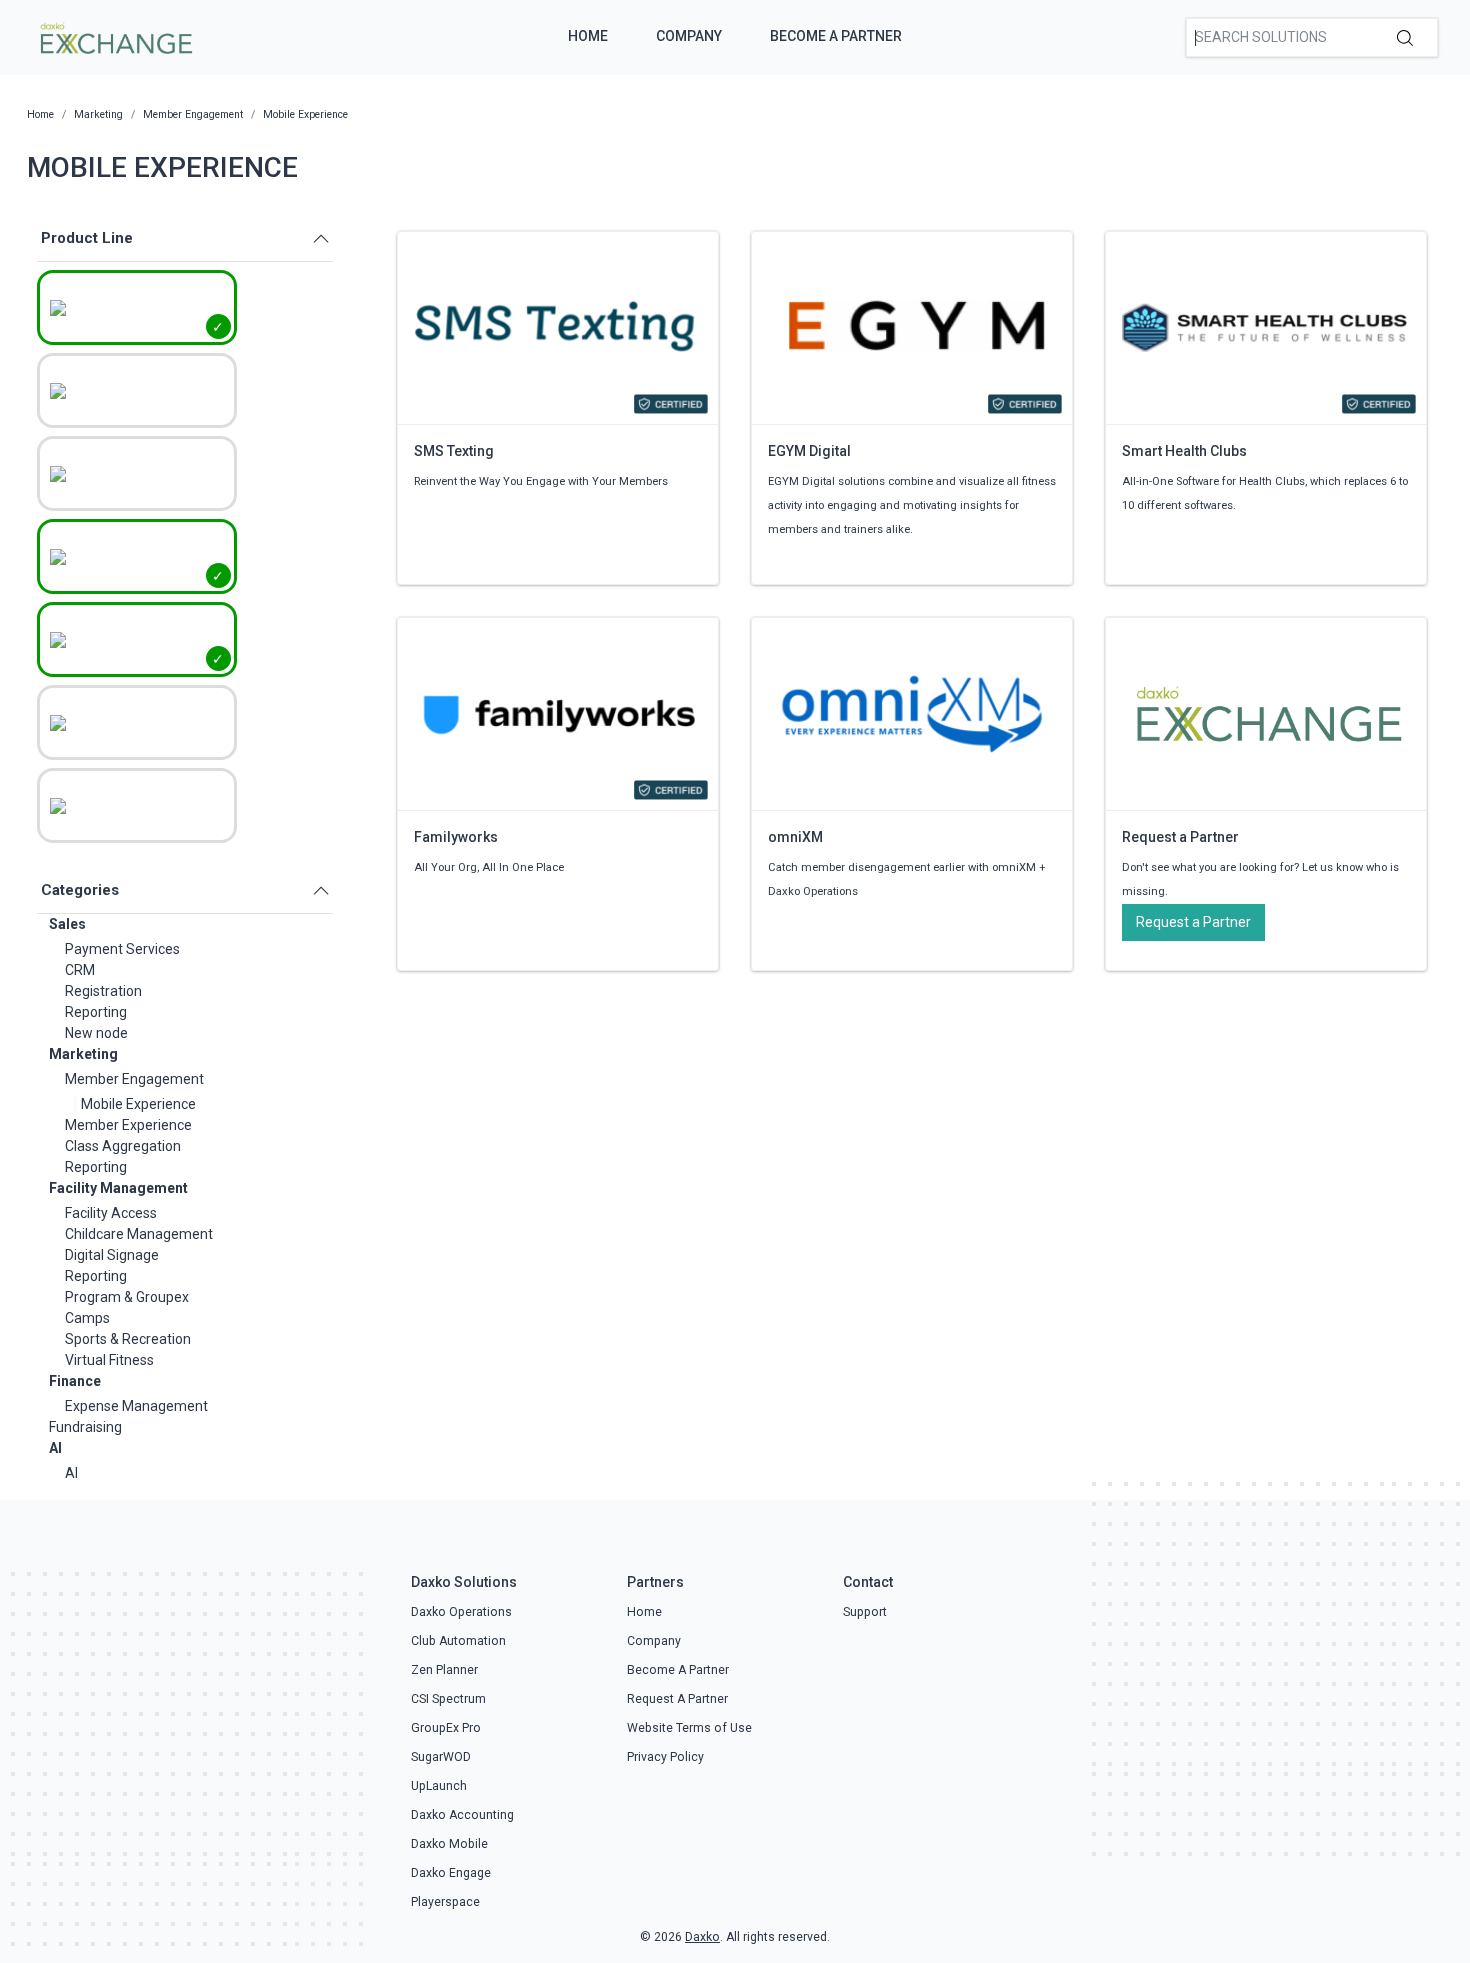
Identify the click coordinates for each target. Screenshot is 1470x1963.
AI (55, 1448)
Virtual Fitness (109, 1360)
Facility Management (118, 1188)
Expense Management (136, 1406)
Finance (75, 1381)
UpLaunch (439, 1786)
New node (96, 1033)
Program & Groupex (127, 1297)
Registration (103, 991)
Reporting (96, 1012)
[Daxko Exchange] (114, 36)
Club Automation (458, 1641)
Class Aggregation (123, 1146)
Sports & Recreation (128, 1339)
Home (588, 36)
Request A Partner (677, 1699)
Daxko (702, 1937)
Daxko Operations (461, 1612)
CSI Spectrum (448, 1699)
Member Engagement (134, 1079)
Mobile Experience (138, 1104)
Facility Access (111, 1213)
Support (865, 1612)
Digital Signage (112, 1255)
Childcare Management (139, 1234)
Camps (87, 1318)
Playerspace (445, 1902)
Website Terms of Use (689, 1728)
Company (689, 36)
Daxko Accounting (462, 1815)
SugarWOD (441, 1757)
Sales (67, 924)
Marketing (83, 1054)
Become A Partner (836, 36)
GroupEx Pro (446, 1728)
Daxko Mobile (449, 1844)
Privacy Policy (665, 1757)
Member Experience (128, 1125)
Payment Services (122, 949)
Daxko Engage (451, 1873)
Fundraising (85, 1427)
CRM (80, 970)
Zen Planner (444, 1670)
